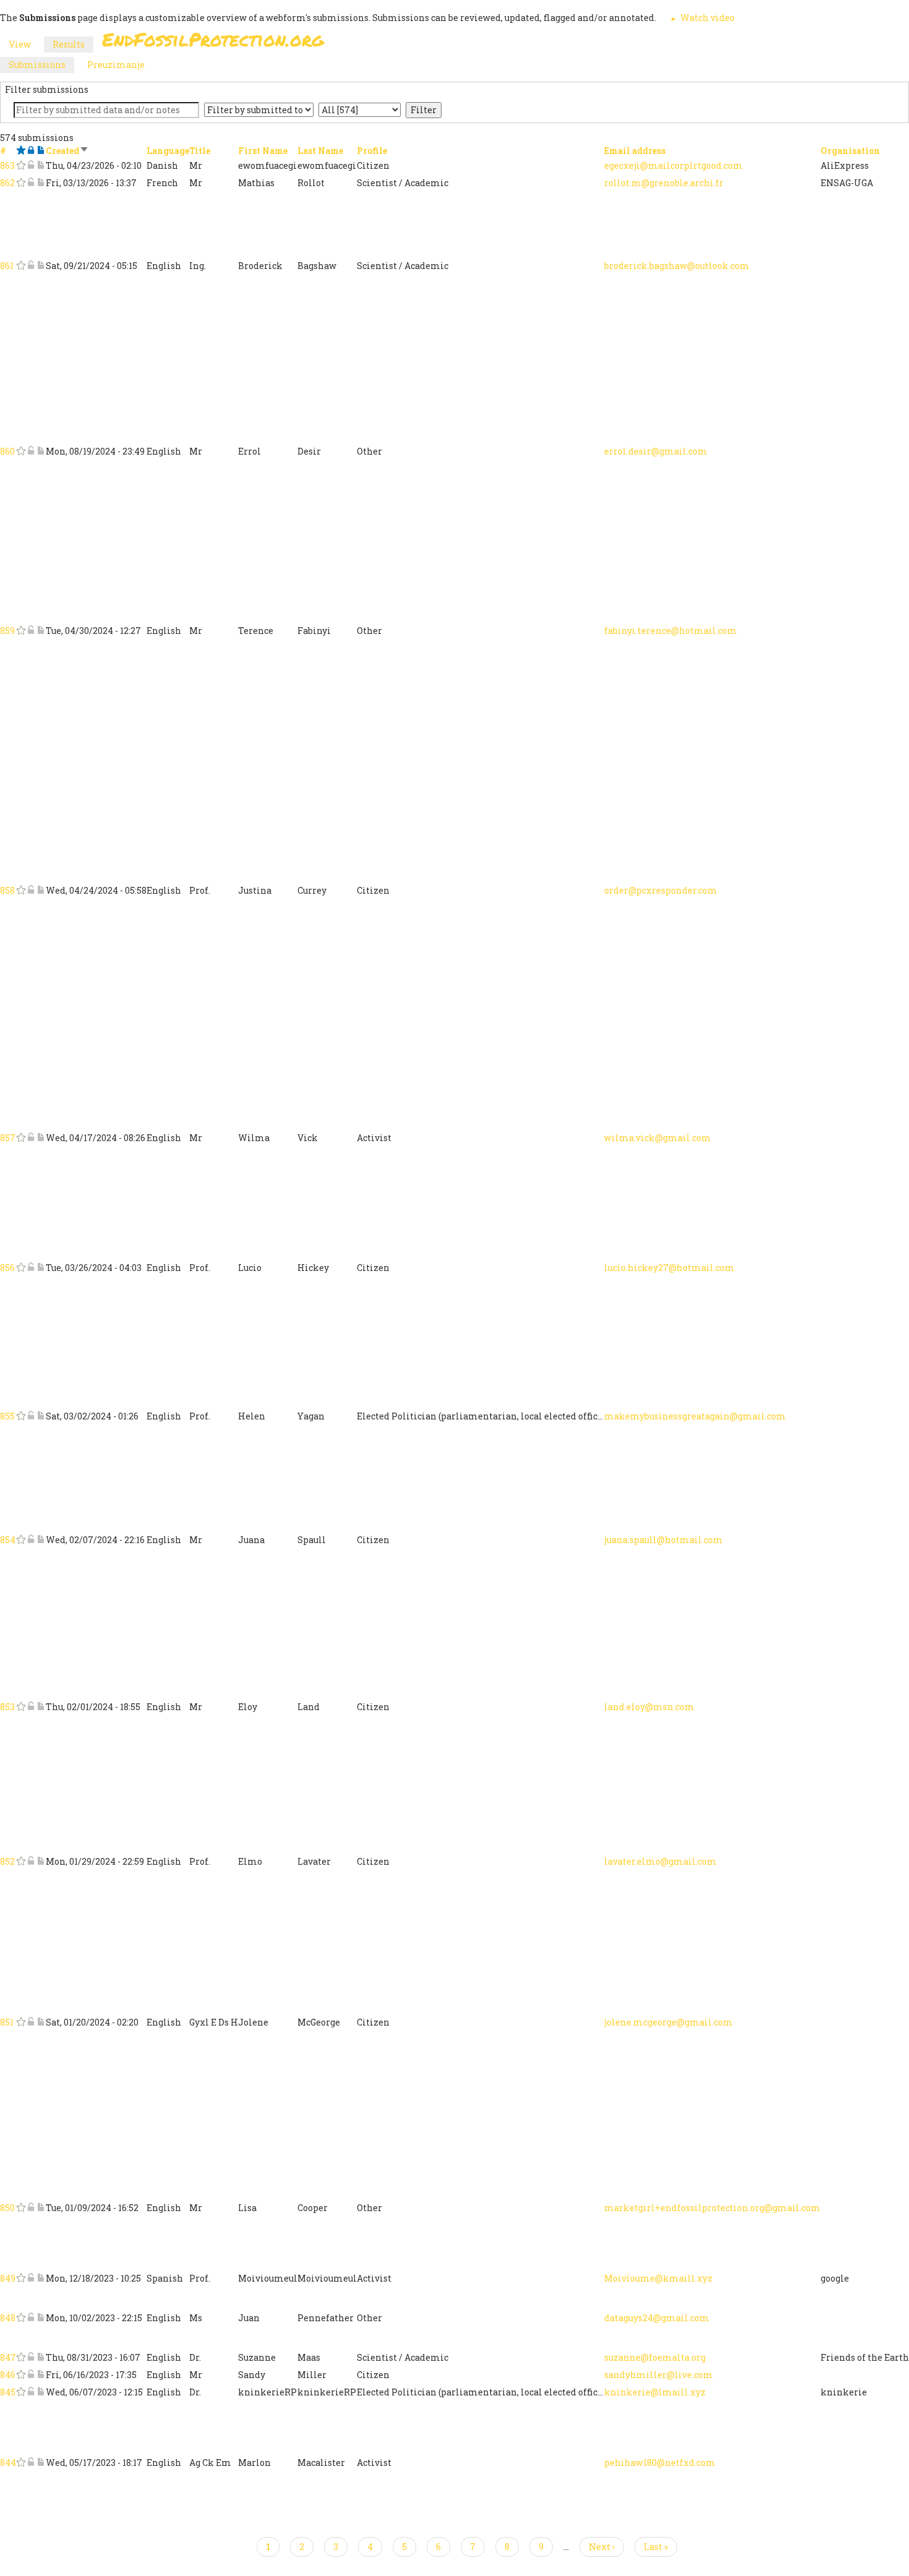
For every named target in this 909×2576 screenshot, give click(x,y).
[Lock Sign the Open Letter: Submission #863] (31, 165)
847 (8, 2357)
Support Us (604, 43)
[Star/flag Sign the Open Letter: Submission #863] (21, 165)
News (666, 43)
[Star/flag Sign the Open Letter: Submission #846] (21, 2375)
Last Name (320, 151)
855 (7, 1416)
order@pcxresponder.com (661, 890)
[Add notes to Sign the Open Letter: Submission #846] (41, 2375)
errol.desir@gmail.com (656, 451)
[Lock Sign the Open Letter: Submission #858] (31, 890)
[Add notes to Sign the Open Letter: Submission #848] (41, 2318)
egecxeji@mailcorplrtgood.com (673, 165)
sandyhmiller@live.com (659, 2375)
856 (7, 1268)
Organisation (850, 151)
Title (200, 151)
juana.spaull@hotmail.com (664, 1540)
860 (7, 451)
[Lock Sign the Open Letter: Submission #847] (31, 2357)
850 (7, 2208)
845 (8, 2392)
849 (8, 2278)
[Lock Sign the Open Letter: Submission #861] (31, 266)
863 (7, 165)
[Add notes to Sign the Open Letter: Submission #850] (41, 2208)
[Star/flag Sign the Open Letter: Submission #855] (21, 1416)
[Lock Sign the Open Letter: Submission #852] (31, 1861)
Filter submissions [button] (47, 89)
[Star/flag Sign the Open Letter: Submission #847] (21, 2357)
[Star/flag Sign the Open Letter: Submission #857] (21, 1138)
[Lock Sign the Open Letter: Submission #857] (31, 1138)
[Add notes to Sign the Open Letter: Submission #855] (41, 1416)
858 (7, 890)
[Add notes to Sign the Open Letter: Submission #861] (41, 266)
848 (8, 2318)
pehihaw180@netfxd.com (660, 2463)
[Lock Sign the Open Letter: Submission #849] (31, 2278)
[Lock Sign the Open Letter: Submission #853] (31, 1707)
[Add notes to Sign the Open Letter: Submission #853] (41, 1707)
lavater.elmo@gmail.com (660, 1861)
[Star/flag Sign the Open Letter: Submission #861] (21, 266)
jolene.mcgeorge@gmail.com (668, 2022)
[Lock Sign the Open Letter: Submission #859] (31, 631)
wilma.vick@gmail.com (658, 1138)
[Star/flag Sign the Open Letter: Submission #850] (21, 2208)
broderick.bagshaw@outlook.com (677, 266)
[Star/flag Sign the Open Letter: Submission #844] (21, 2463)
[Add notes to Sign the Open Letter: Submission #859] (41, 631)
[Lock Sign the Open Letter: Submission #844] (31, 2463)
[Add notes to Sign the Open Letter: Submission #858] (41, 890)
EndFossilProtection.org (213, 39)
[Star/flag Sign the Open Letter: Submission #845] (21, 2392)
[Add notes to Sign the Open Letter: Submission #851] (41, 2022)
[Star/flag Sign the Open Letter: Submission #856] (21, 1268)
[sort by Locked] (31, 151)
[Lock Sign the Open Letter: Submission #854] (31, 1540)
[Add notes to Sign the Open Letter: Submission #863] (41, 165)
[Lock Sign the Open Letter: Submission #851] (31, 2022)
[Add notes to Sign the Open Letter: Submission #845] (41, 2392)
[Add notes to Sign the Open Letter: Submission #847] (41, 2357)
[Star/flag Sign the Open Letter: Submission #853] (21, 1707)
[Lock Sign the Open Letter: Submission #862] (31, 183)
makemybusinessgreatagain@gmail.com (695, 1416)
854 (8, 1540)
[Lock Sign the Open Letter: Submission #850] (31, 2208)
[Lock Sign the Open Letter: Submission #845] (31, 2392)
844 (8, 2463)
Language (168, 151)
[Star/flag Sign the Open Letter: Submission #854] (21, 1540)
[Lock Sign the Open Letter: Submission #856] (31, 1268)
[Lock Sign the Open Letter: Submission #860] (31, 451)
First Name (263, 151)
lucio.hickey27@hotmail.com (669, 1268)
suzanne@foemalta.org (655, 2357)
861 (7, 266)
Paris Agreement (514, 43)
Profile (372, 151)
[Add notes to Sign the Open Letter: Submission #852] (41, 1861)
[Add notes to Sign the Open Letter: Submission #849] (41, 2278)
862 (7, 183)
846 (8, 2375)
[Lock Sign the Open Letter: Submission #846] (31, 2375)
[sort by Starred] (21, 151)
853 (7, 1707)
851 (7, 2022)
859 (7, 631)
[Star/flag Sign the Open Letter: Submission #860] (21, 451)
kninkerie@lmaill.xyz (655, 2392)
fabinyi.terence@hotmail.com (671, 631)
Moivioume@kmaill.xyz (658, 2278)
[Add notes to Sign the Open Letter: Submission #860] (41, 451)
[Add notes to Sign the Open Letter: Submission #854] (41, 1540)
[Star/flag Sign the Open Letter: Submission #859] (21, 631)
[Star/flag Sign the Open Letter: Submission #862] (21, 183)
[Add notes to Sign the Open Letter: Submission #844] (41, 2463)
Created (67, 151)
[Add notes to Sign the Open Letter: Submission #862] (41, 183)
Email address (635, 151)
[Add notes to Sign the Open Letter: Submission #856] (41, 1268)
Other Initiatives (740, 43)
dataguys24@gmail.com (657, 2318)
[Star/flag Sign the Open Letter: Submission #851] (21, 2022)
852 (7, 1861)
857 (8, 1138)
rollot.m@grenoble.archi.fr (664, 183)
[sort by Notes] (41, 151)
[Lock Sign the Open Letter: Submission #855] (31, 1416)
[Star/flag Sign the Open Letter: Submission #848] (21, 2318)
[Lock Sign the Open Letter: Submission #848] (31, 2318)
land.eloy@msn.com (649, 1707)
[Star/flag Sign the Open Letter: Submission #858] (21, 890)
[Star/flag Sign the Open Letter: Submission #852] (21, 1861)
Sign (442, 43)
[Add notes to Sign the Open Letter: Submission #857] (41, 1138)
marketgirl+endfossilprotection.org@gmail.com (712, 2208)
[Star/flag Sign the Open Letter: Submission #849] (21, 2278)
